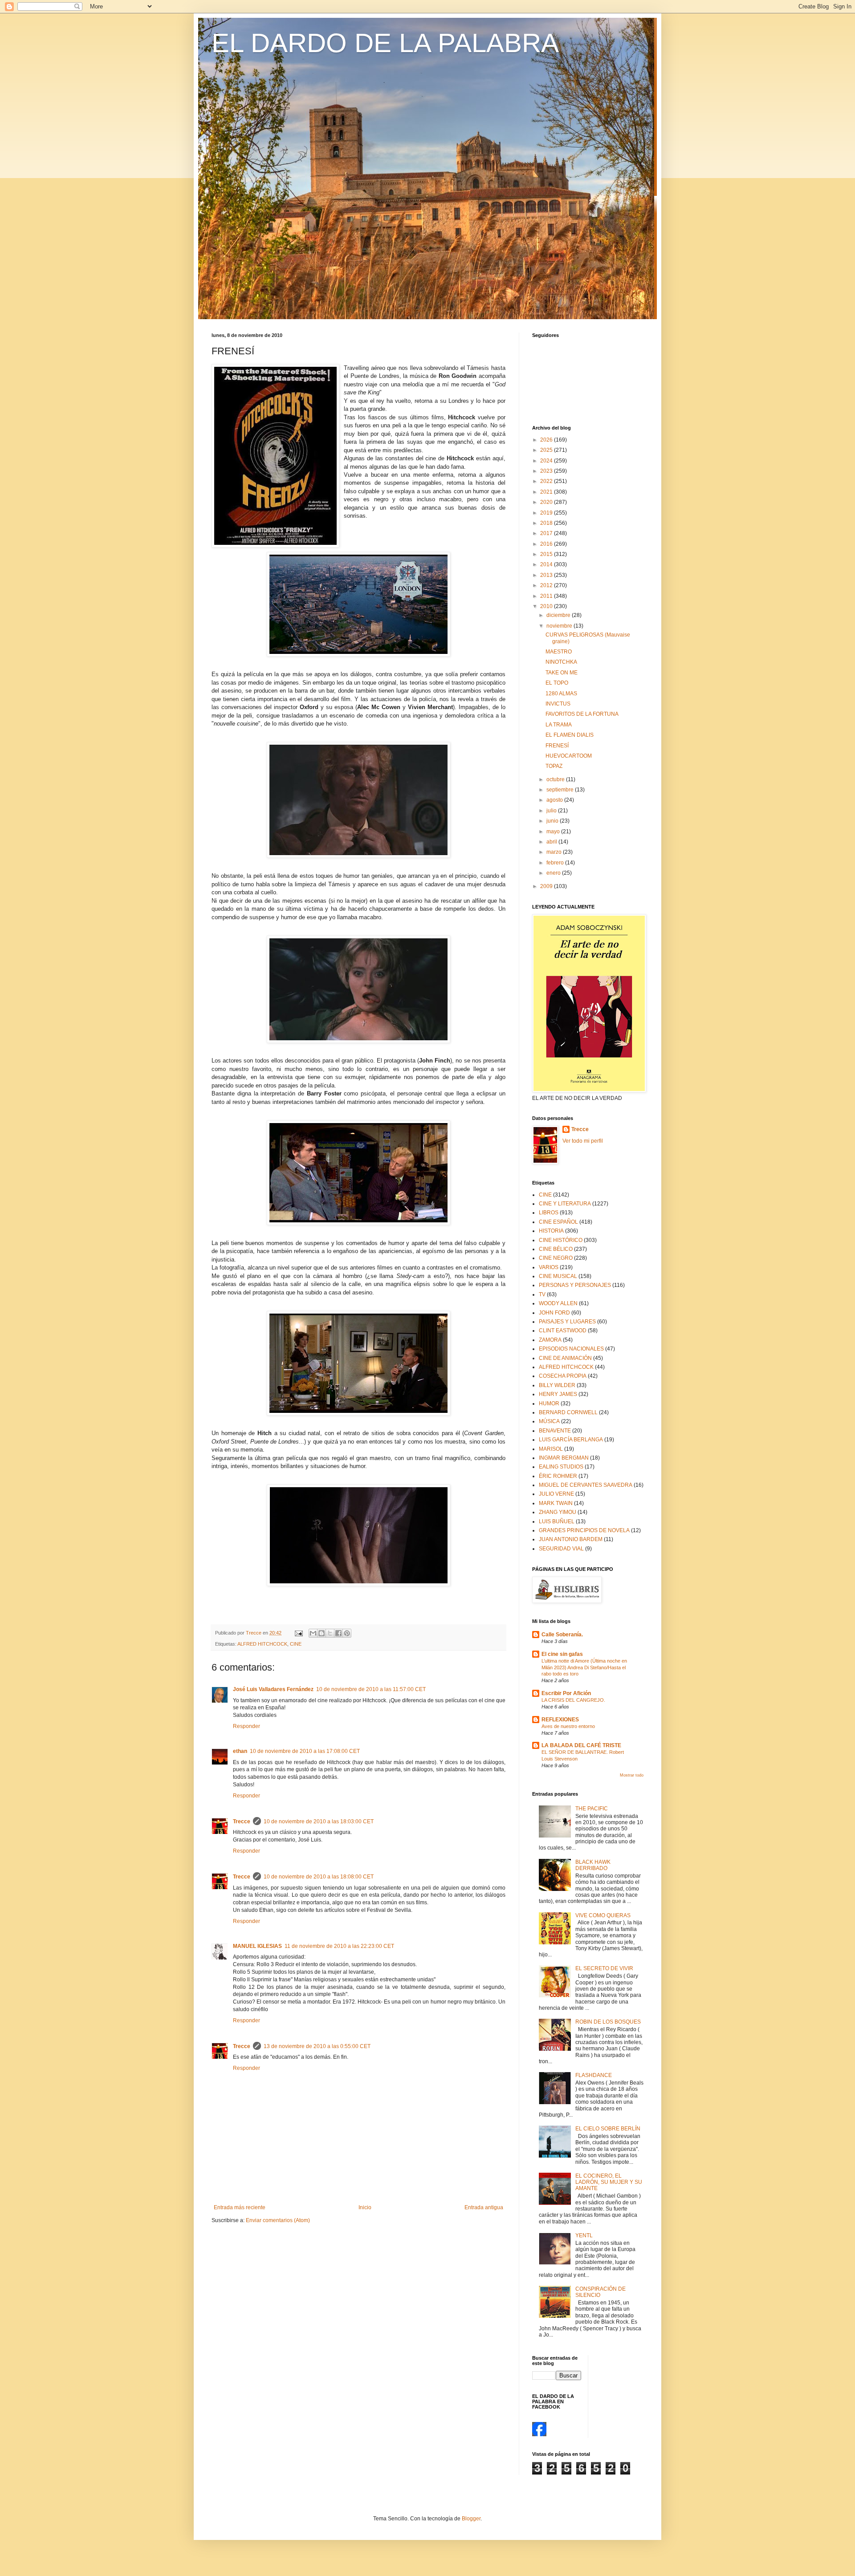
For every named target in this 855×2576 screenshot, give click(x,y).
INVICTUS (558, 704)
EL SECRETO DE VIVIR (604, 1968)
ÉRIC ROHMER (558, 1476)
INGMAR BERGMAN (564, 1458)
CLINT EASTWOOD (563, 1331)
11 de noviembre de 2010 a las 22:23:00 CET (339, 1946)
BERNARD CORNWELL (568, 1412)
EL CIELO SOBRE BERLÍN (608, 2129)
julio (552, 811)
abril (552, 842)
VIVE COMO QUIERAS (603, 1915)
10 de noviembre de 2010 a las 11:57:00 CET (371, 1689)
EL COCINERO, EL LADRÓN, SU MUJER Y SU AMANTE (609, 2182)
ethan (240, 1751)
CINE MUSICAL (558, 1276)
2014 (547, 564)
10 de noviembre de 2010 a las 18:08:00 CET (319, 1877)
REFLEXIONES (560, 1720)
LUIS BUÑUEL (557, 1521)
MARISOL (551, 1449)
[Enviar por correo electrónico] (313, 1633)
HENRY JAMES (558, 1394)
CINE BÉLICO (556, 1249)
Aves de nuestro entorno (568, 1726)
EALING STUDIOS (561, 1467)
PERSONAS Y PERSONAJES (575, 1285)
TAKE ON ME (562, 673)
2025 (547, 450)
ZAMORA (550, 1340)
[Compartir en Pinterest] (347, 1633)
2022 (547, 481)
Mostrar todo (632, 1775)
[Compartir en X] (330, 1633)
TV (542, 1294)
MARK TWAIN (556, 1503)
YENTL (584, 2235)
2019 (547, 513)
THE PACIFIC (592, 1809)
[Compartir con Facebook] (338, 1633)
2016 (547, 544)
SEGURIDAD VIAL (561, 1549)
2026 (547, 440)
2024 (547, 461)
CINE (296, 1644)
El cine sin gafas (562, 1654)
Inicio (365, 2207)
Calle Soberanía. (562, 1635)
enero (554, 873)
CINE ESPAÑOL (558, 1222)
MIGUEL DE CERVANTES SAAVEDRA (586, 1485)
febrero (556, 863)
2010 (547, 606)
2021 (547, 492)
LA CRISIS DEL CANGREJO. (573, 1700)
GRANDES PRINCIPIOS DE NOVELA (584, 1530)
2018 (547, 523)
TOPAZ (554, 766)
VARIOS (549, 1267)
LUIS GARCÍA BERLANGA (571, 1440)
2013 (547, 575)
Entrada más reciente (240, 2207)
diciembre (559, 615)
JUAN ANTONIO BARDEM (571, 1539)
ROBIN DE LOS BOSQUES (608, 2022)
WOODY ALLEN (558, 1303)
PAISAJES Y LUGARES (567, 1322)
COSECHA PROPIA (563, 1376)
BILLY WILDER (557, 1385)
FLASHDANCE (594, 2075)
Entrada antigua (484, 2207)
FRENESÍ (557, 746)
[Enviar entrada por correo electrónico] (298, 1633)
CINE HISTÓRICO (561, 1240)
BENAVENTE (555, 1431)
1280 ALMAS (561, 694)
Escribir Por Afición (566, 1693)
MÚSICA (549, 1421)
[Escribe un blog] (322, 1633)
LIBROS (549, 1213)
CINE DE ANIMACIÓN (565, 1358)
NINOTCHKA (561, 662)
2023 (547, 471)
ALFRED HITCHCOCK (262, 1644)
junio (553, 821)
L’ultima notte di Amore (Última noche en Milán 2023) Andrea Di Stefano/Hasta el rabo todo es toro (584, 1667)
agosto (555, 800)
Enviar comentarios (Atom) (278, 2220)
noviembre (560, 626)
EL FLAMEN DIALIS (570, 735)
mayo (554, 832)
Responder (246, 1726)
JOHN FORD (554, 1313)
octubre (556, 779)
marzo (555, 852)
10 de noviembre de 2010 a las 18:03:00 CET (319, 1821)
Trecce (242, 1821)
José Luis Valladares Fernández (273, 1689)
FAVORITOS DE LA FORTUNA (582, 714)
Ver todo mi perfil (583, 1141)
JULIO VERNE (556, 1494)
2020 (547, 502)
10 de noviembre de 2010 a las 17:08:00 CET (305, 1751)
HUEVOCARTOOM (569, 756)
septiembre (561, 790)
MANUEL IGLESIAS (257, 1946)
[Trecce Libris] (539, 2434)
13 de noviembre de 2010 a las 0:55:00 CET (317, 2046)
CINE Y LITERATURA (565, 1204)
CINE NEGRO (556, 1258)
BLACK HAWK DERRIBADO (593, 1865)
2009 (547, 886)
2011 (547, 596)
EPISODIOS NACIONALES (571, 1349)
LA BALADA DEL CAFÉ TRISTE (581, 1745)
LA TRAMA (559, 725)
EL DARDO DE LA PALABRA (385, 43)
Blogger (471, 2519)
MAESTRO (559, 652)
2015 (547, 554)
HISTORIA (551, 1231)
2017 (547, 533)
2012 (547, 585)
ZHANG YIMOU (558, 1512)
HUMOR (549, 1404)
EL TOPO (557, 683)
